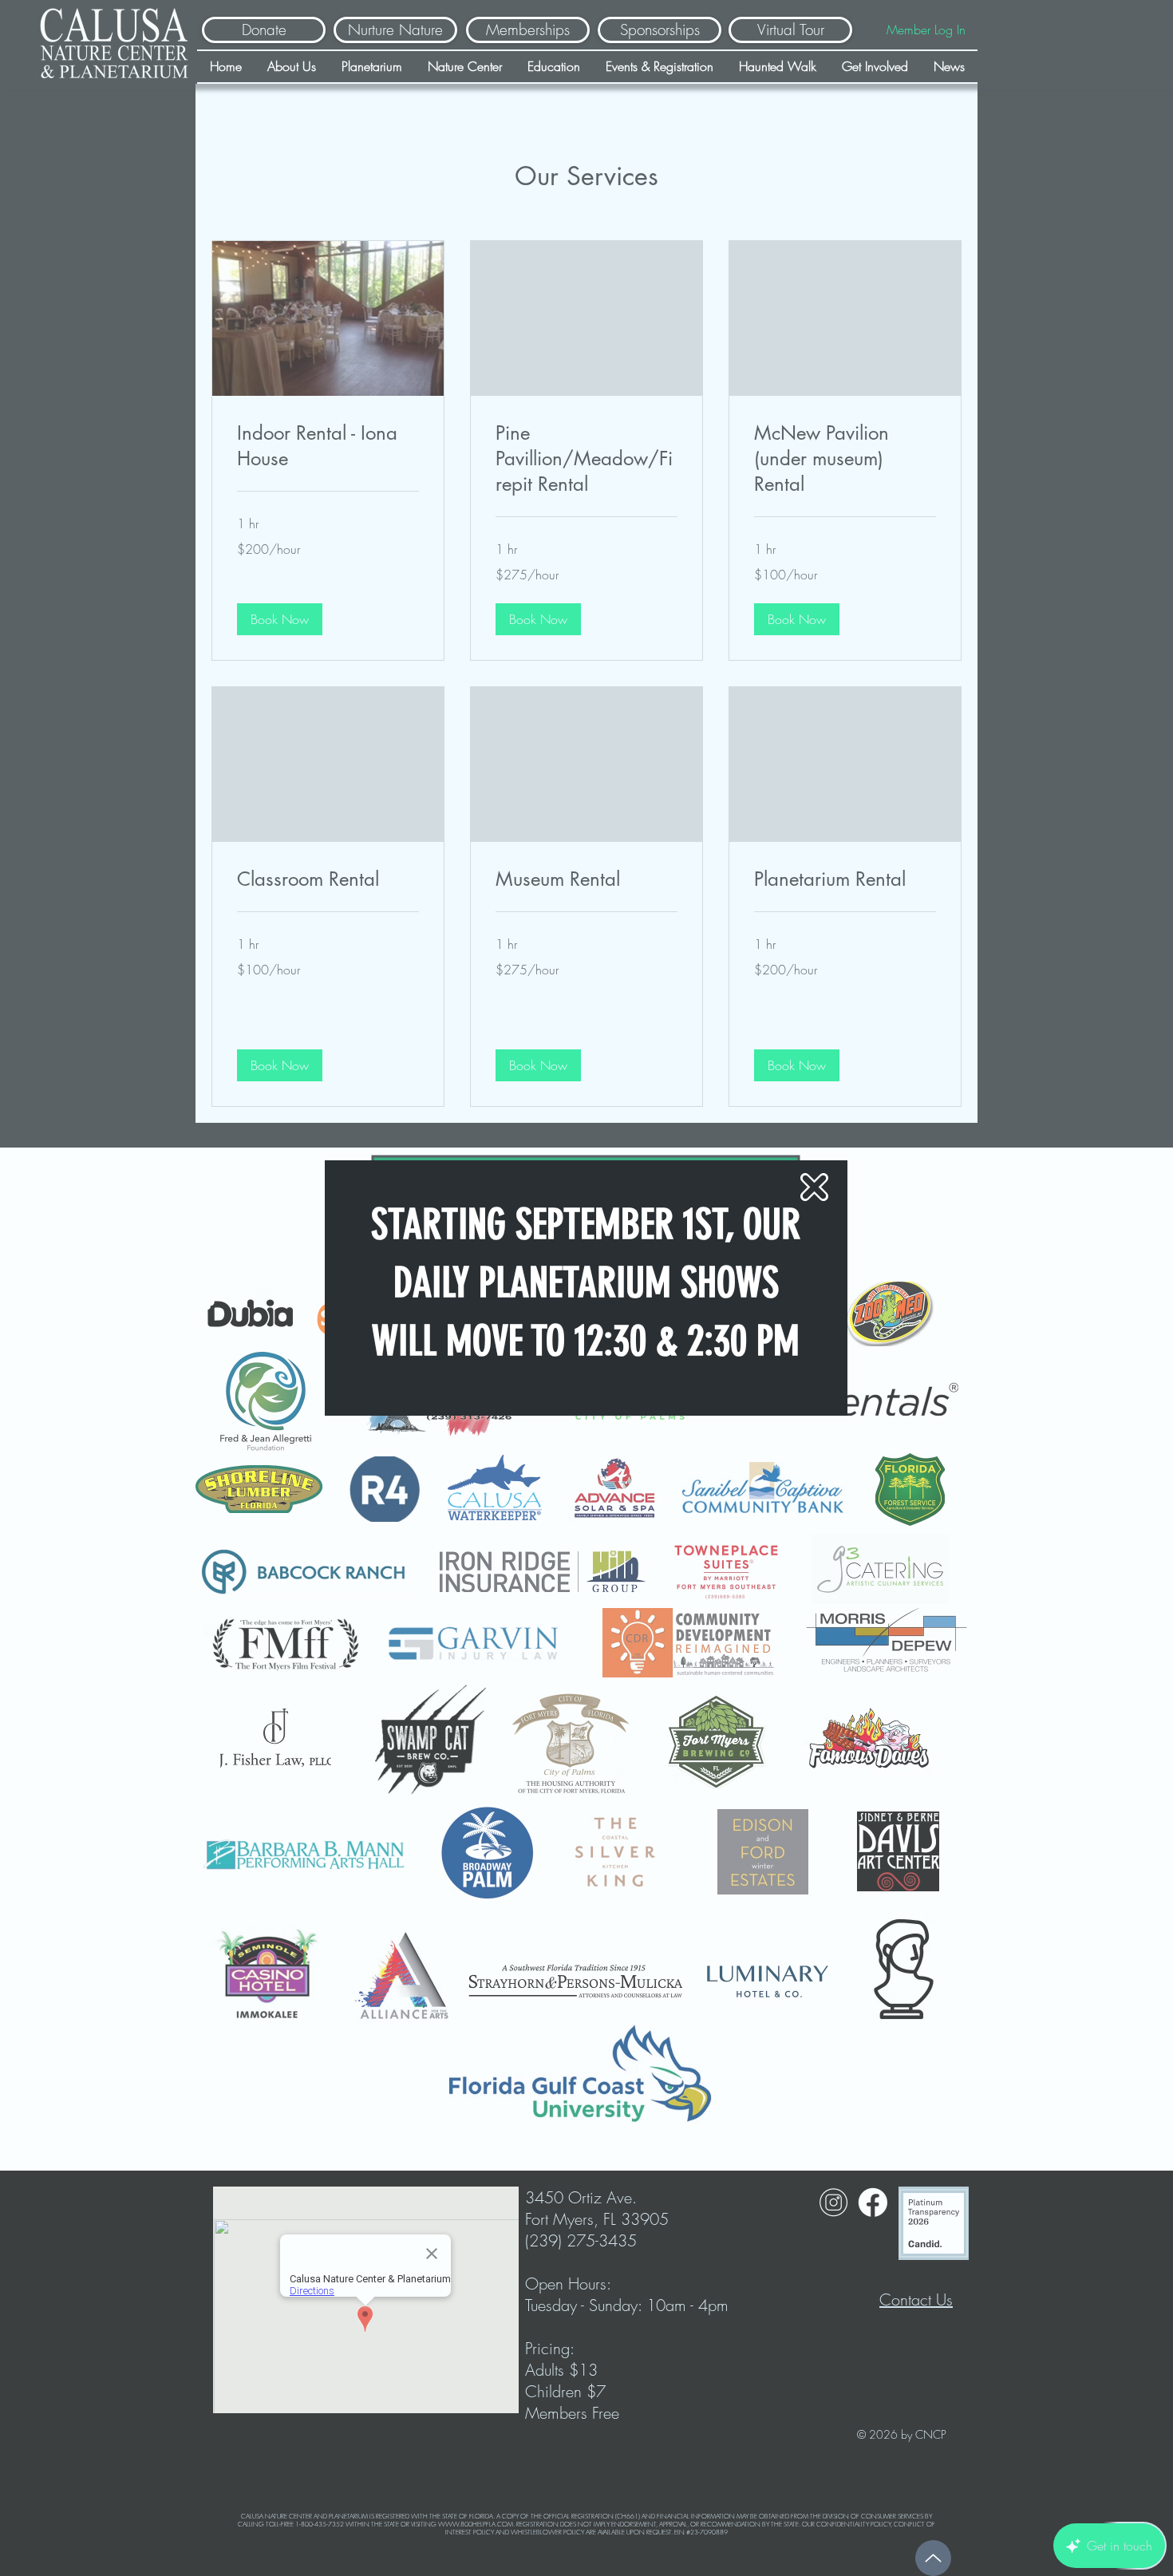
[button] (814, 1187)
